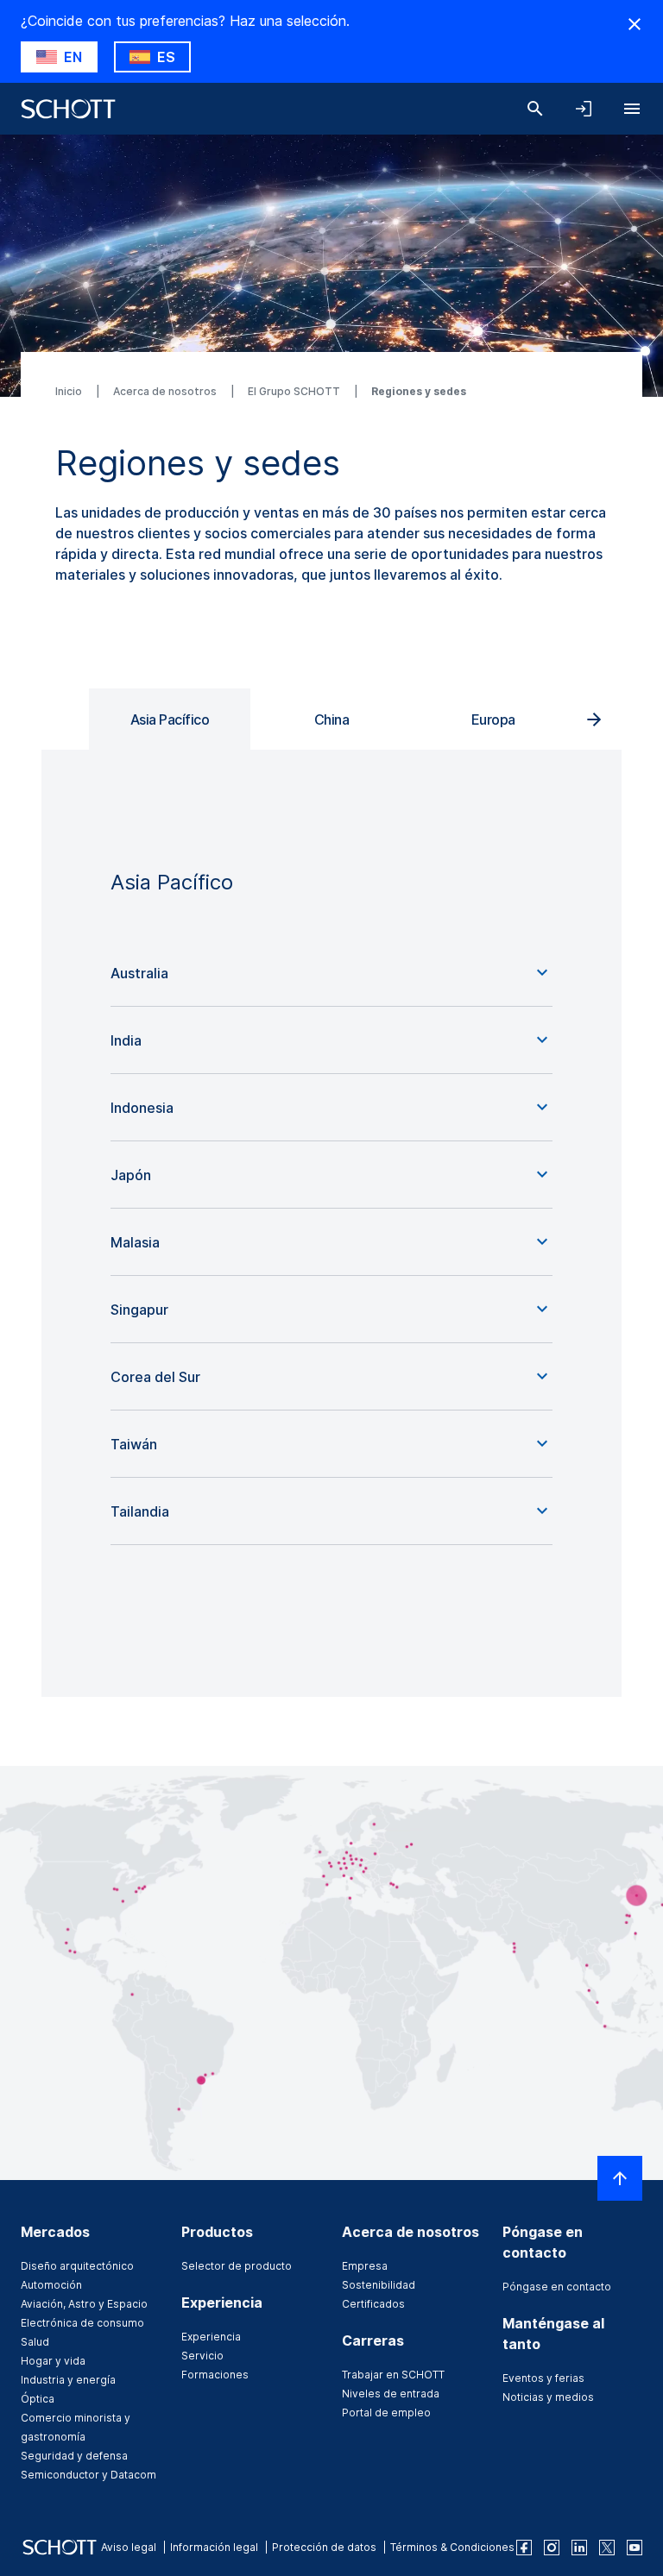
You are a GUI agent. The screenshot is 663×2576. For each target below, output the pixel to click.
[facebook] (524, 2548)
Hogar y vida (53, 2361)
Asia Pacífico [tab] (170, 719)
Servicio (202, 2356)
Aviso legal (129, 2547)
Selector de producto (237, 2266)
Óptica (38, 2399)
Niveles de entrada (391, 2394)
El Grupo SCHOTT (295, 391)
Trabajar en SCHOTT (393, 2375)
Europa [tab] (493, 719)
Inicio (70, 391)
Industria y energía (68, 2380)
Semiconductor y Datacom (88, 2475)
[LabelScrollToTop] (620, 2178)
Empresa (365, 2266)
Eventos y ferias (543, 2378)
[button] (331, 973)
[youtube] (635, 2548)
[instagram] (552, 2548)
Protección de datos (324, 2547)
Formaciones (215, 2375)
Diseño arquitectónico (77, 2266)
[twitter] (607, 2548)
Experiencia (211, 2337)
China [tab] (332, 719)
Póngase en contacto (557, 2287)
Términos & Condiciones (452, 2547)
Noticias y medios (548, 2397)
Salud (35, 2342)
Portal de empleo (386, 2413)
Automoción (51, 2285)
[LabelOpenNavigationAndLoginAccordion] (584, 109)
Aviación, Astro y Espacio (84, 2304)
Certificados (373, 2304)
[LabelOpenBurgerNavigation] (632, 109)
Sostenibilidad (379, 2285)
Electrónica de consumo (82, 2323)
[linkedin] (579, 2548)
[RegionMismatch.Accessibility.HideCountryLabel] (635, 24)
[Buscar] (535, 109)
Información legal (214, 2547)
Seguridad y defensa (74, 2456)
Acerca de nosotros (166, 391)
